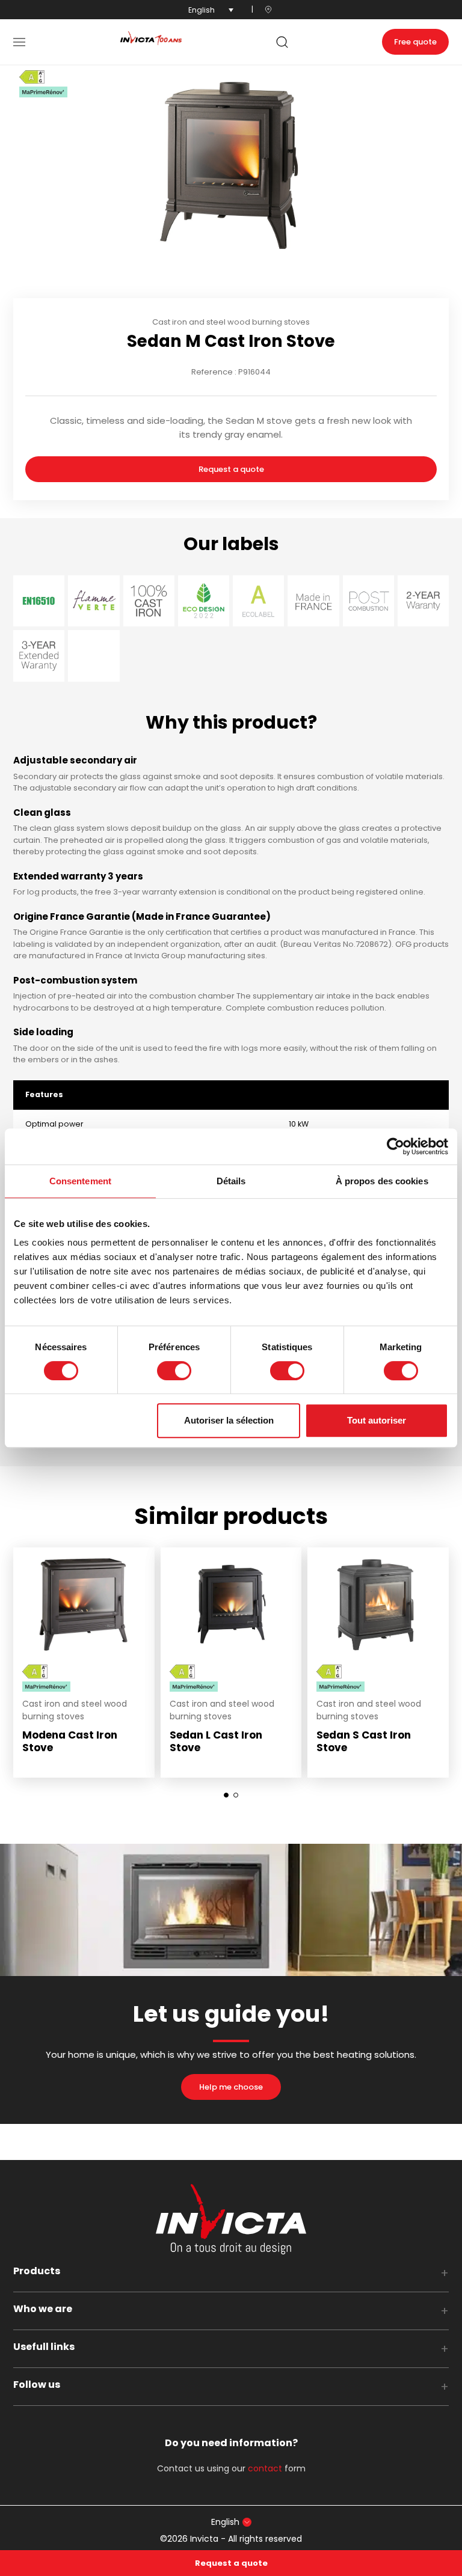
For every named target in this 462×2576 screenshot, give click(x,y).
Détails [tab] (231, 1181)
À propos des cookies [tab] (382, 1181)
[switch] (174, 1371)
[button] (19, 42)
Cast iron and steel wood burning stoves (231, 322)
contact (265, 2468)
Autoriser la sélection (229, 1420)
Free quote (415, 42)
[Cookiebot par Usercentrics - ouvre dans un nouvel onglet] (396, 1146)
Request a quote (231, 469)
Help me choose (231, 2087)
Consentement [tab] (80, 1181)
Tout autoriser (377, 1420)
